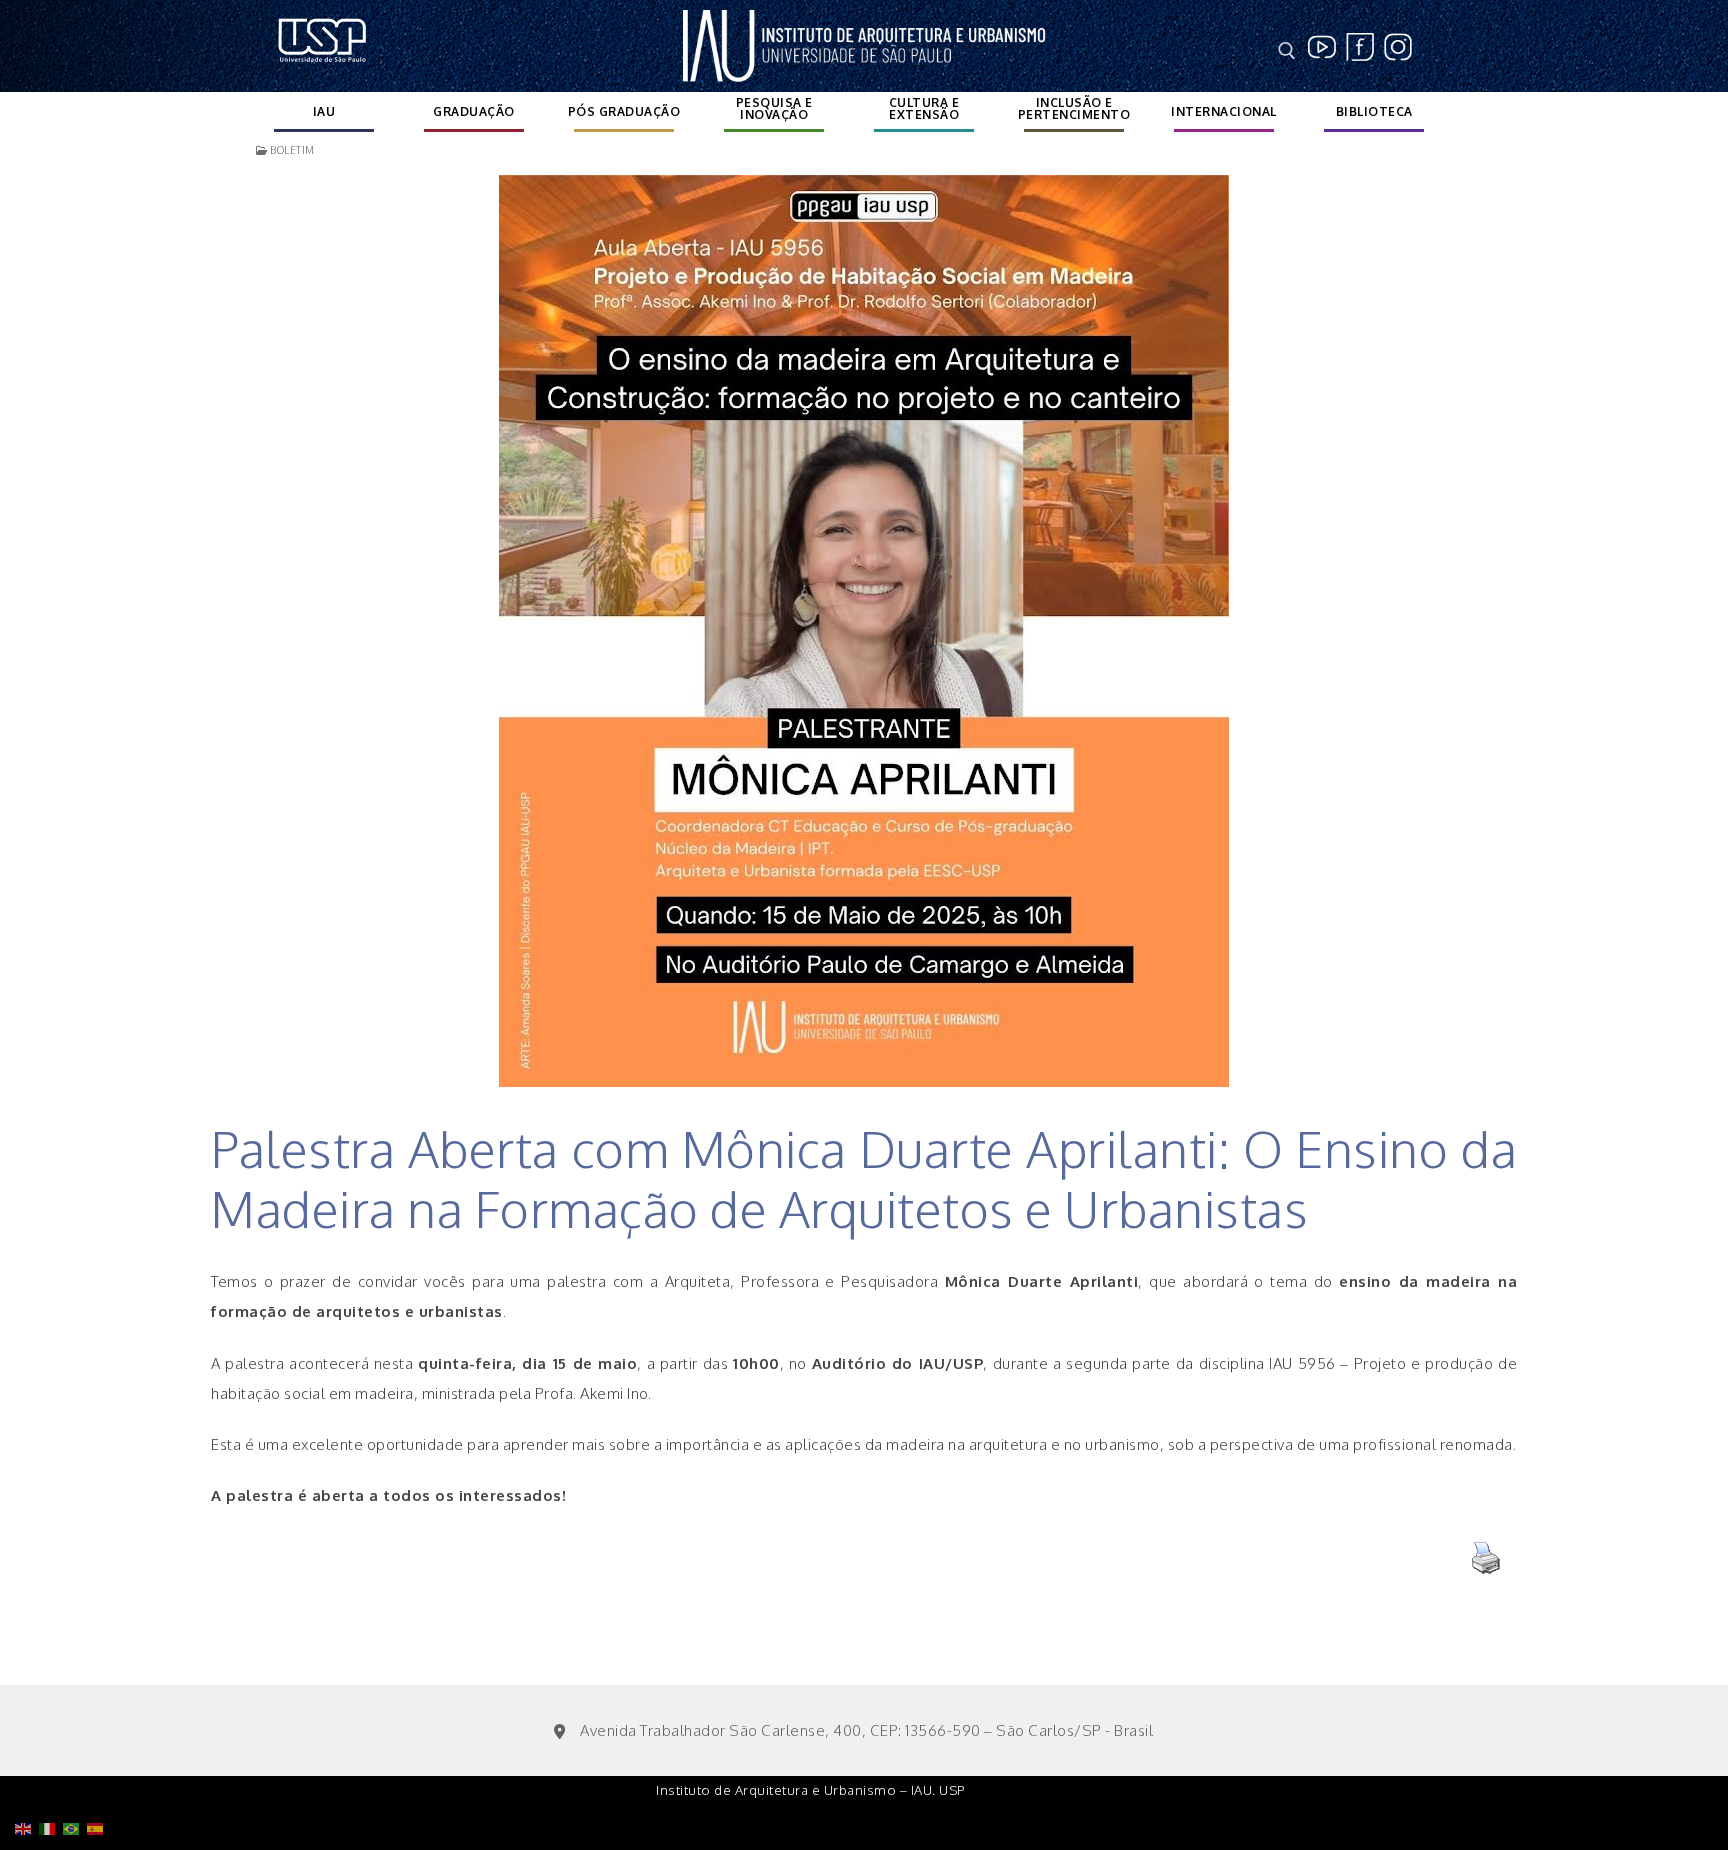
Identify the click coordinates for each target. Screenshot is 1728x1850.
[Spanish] (99, 1777)
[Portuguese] (75, 1777)
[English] (27, 1777)
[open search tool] (1287, 51)
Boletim (291, 150)
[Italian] (51, 1777)
